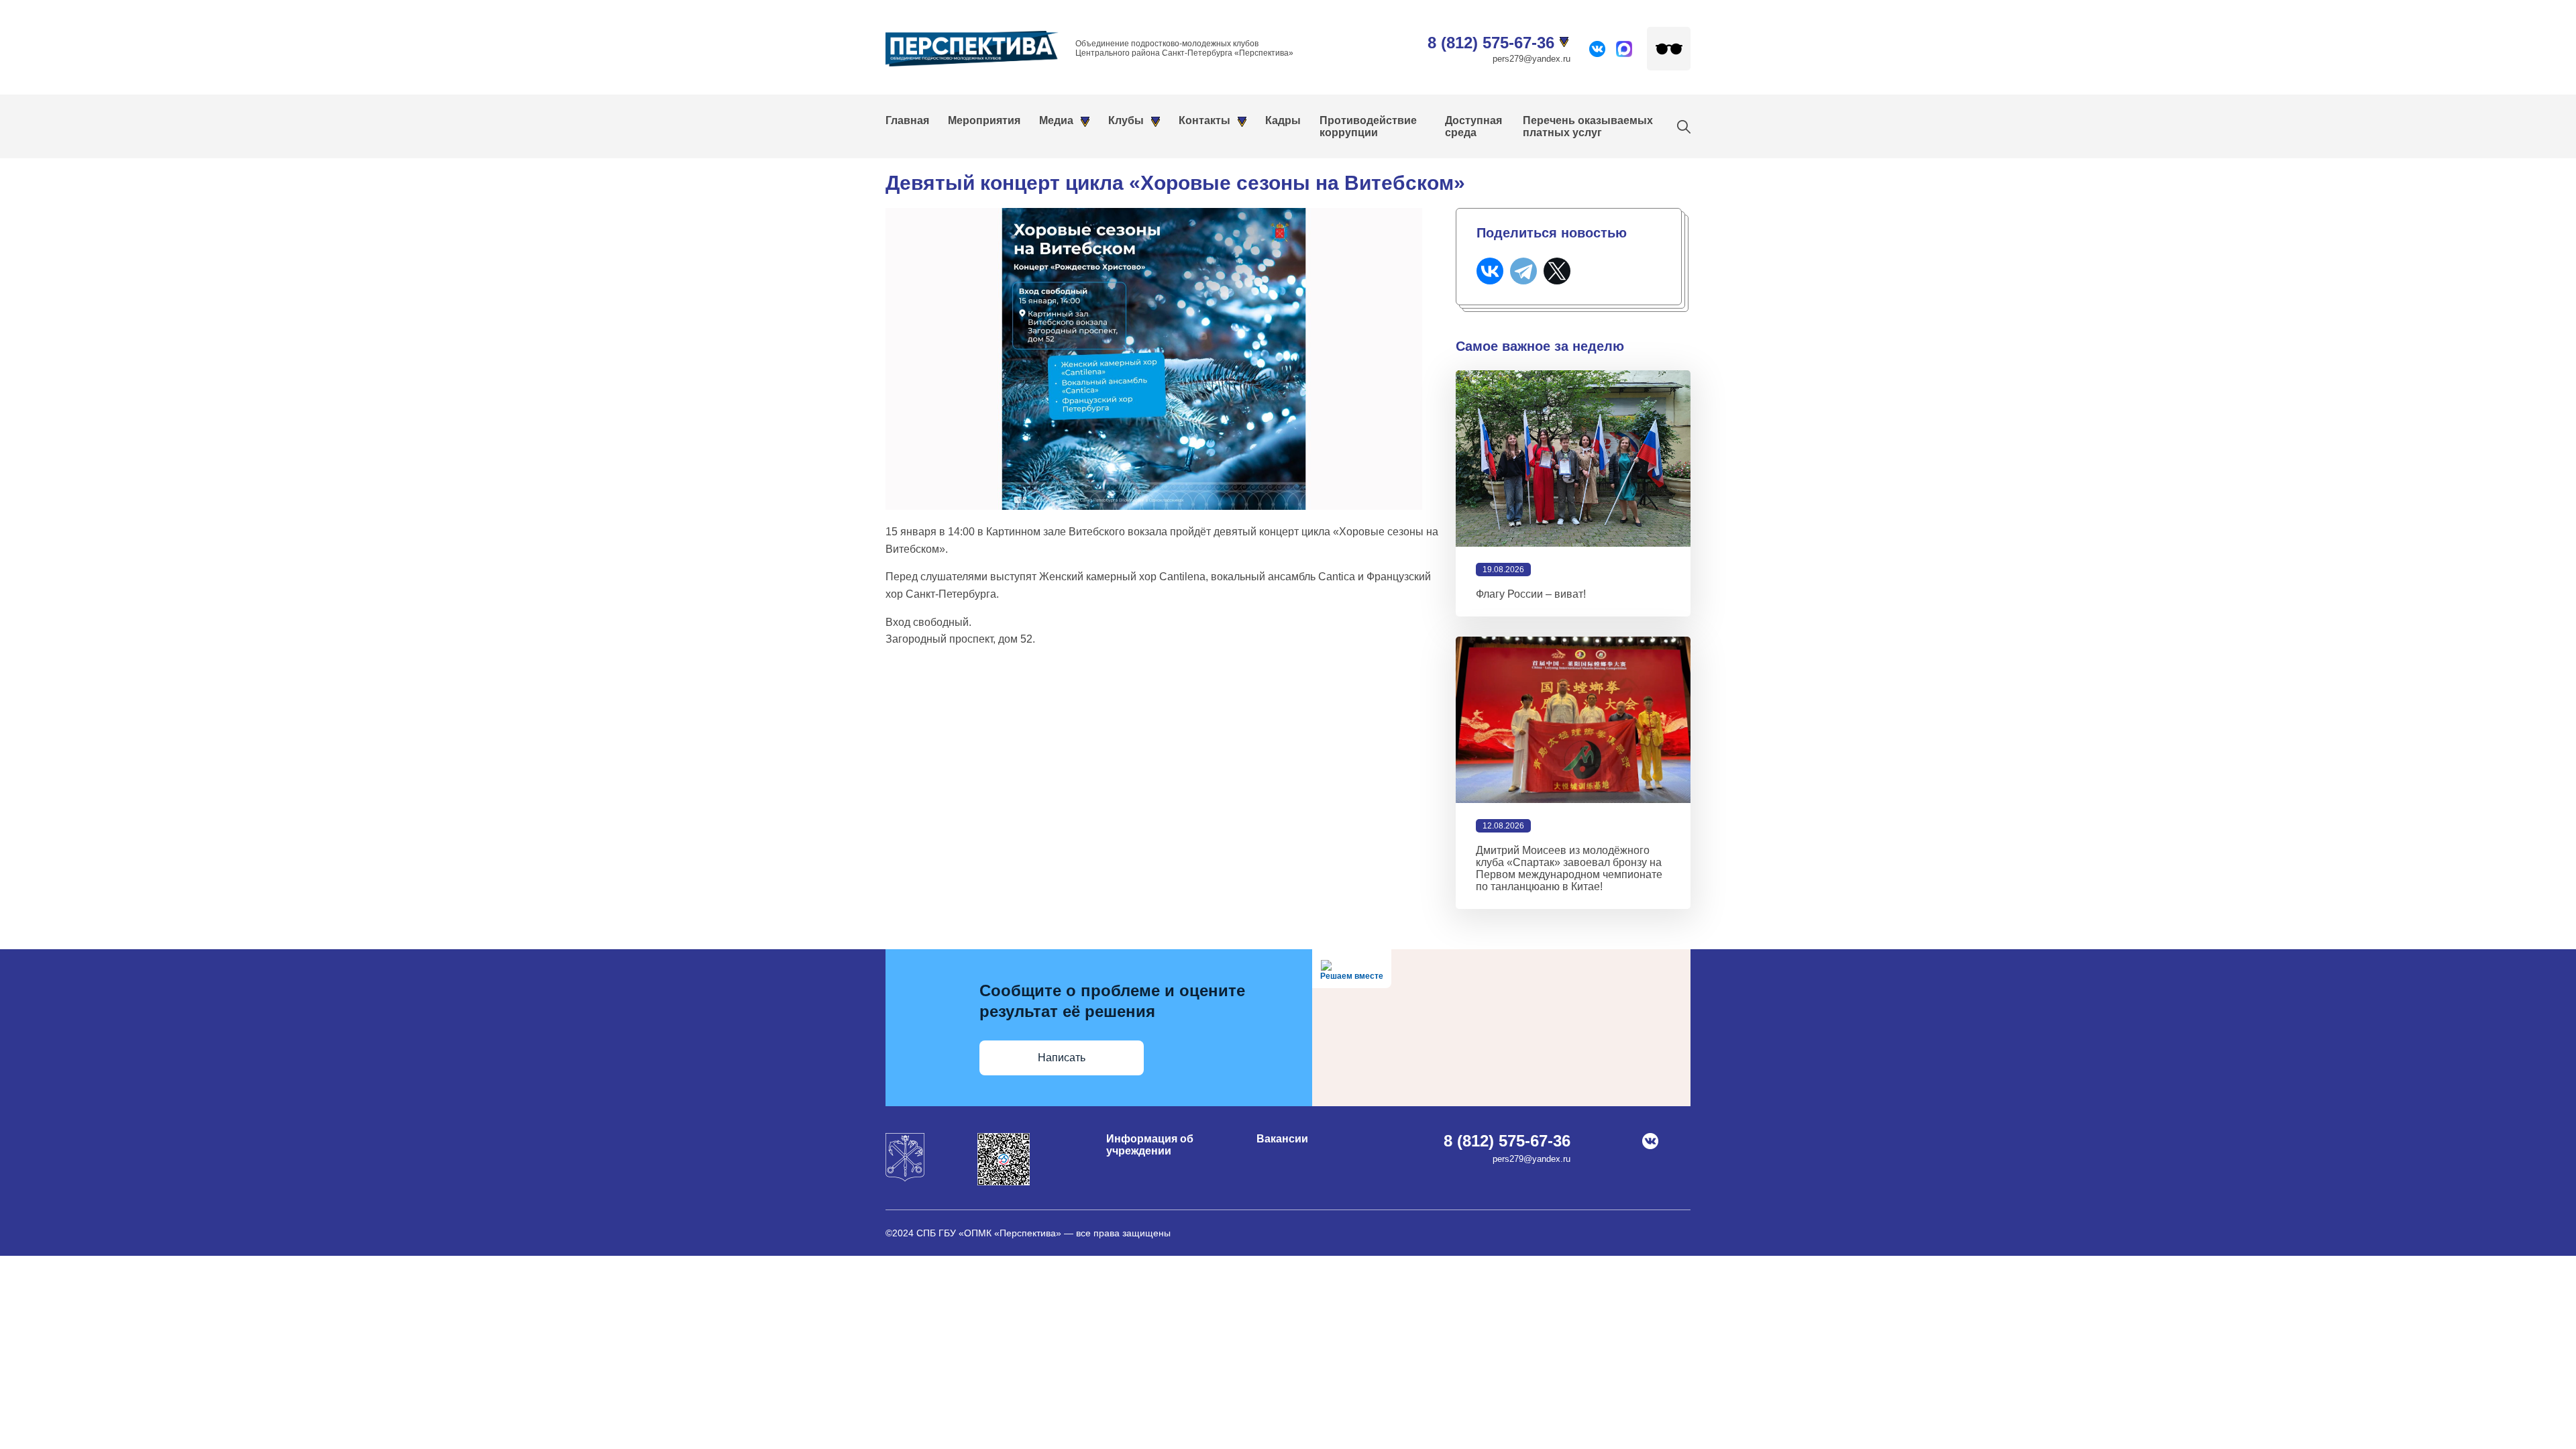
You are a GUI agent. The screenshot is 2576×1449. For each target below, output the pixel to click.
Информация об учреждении (1150, 1145)
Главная (907, 120)
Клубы (1126, 120)
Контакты (1204, 120)
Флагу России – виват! (1531, 594)
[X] (1557, 271)
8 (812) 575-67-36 (1491, 43)
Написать (1062, 1058)
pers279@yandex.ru (1532, 59)
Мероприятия (984, 120)
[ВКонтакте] (1490, 271)
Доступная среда (1473, 126)
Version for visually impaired (1669, 49)
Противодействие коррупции (1368, 126)
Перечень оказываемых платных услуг (1588, 126)
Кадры (1283, 120)
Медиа (1056, 120)
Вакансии (1282, 1139)
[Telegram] (1523, 271)
